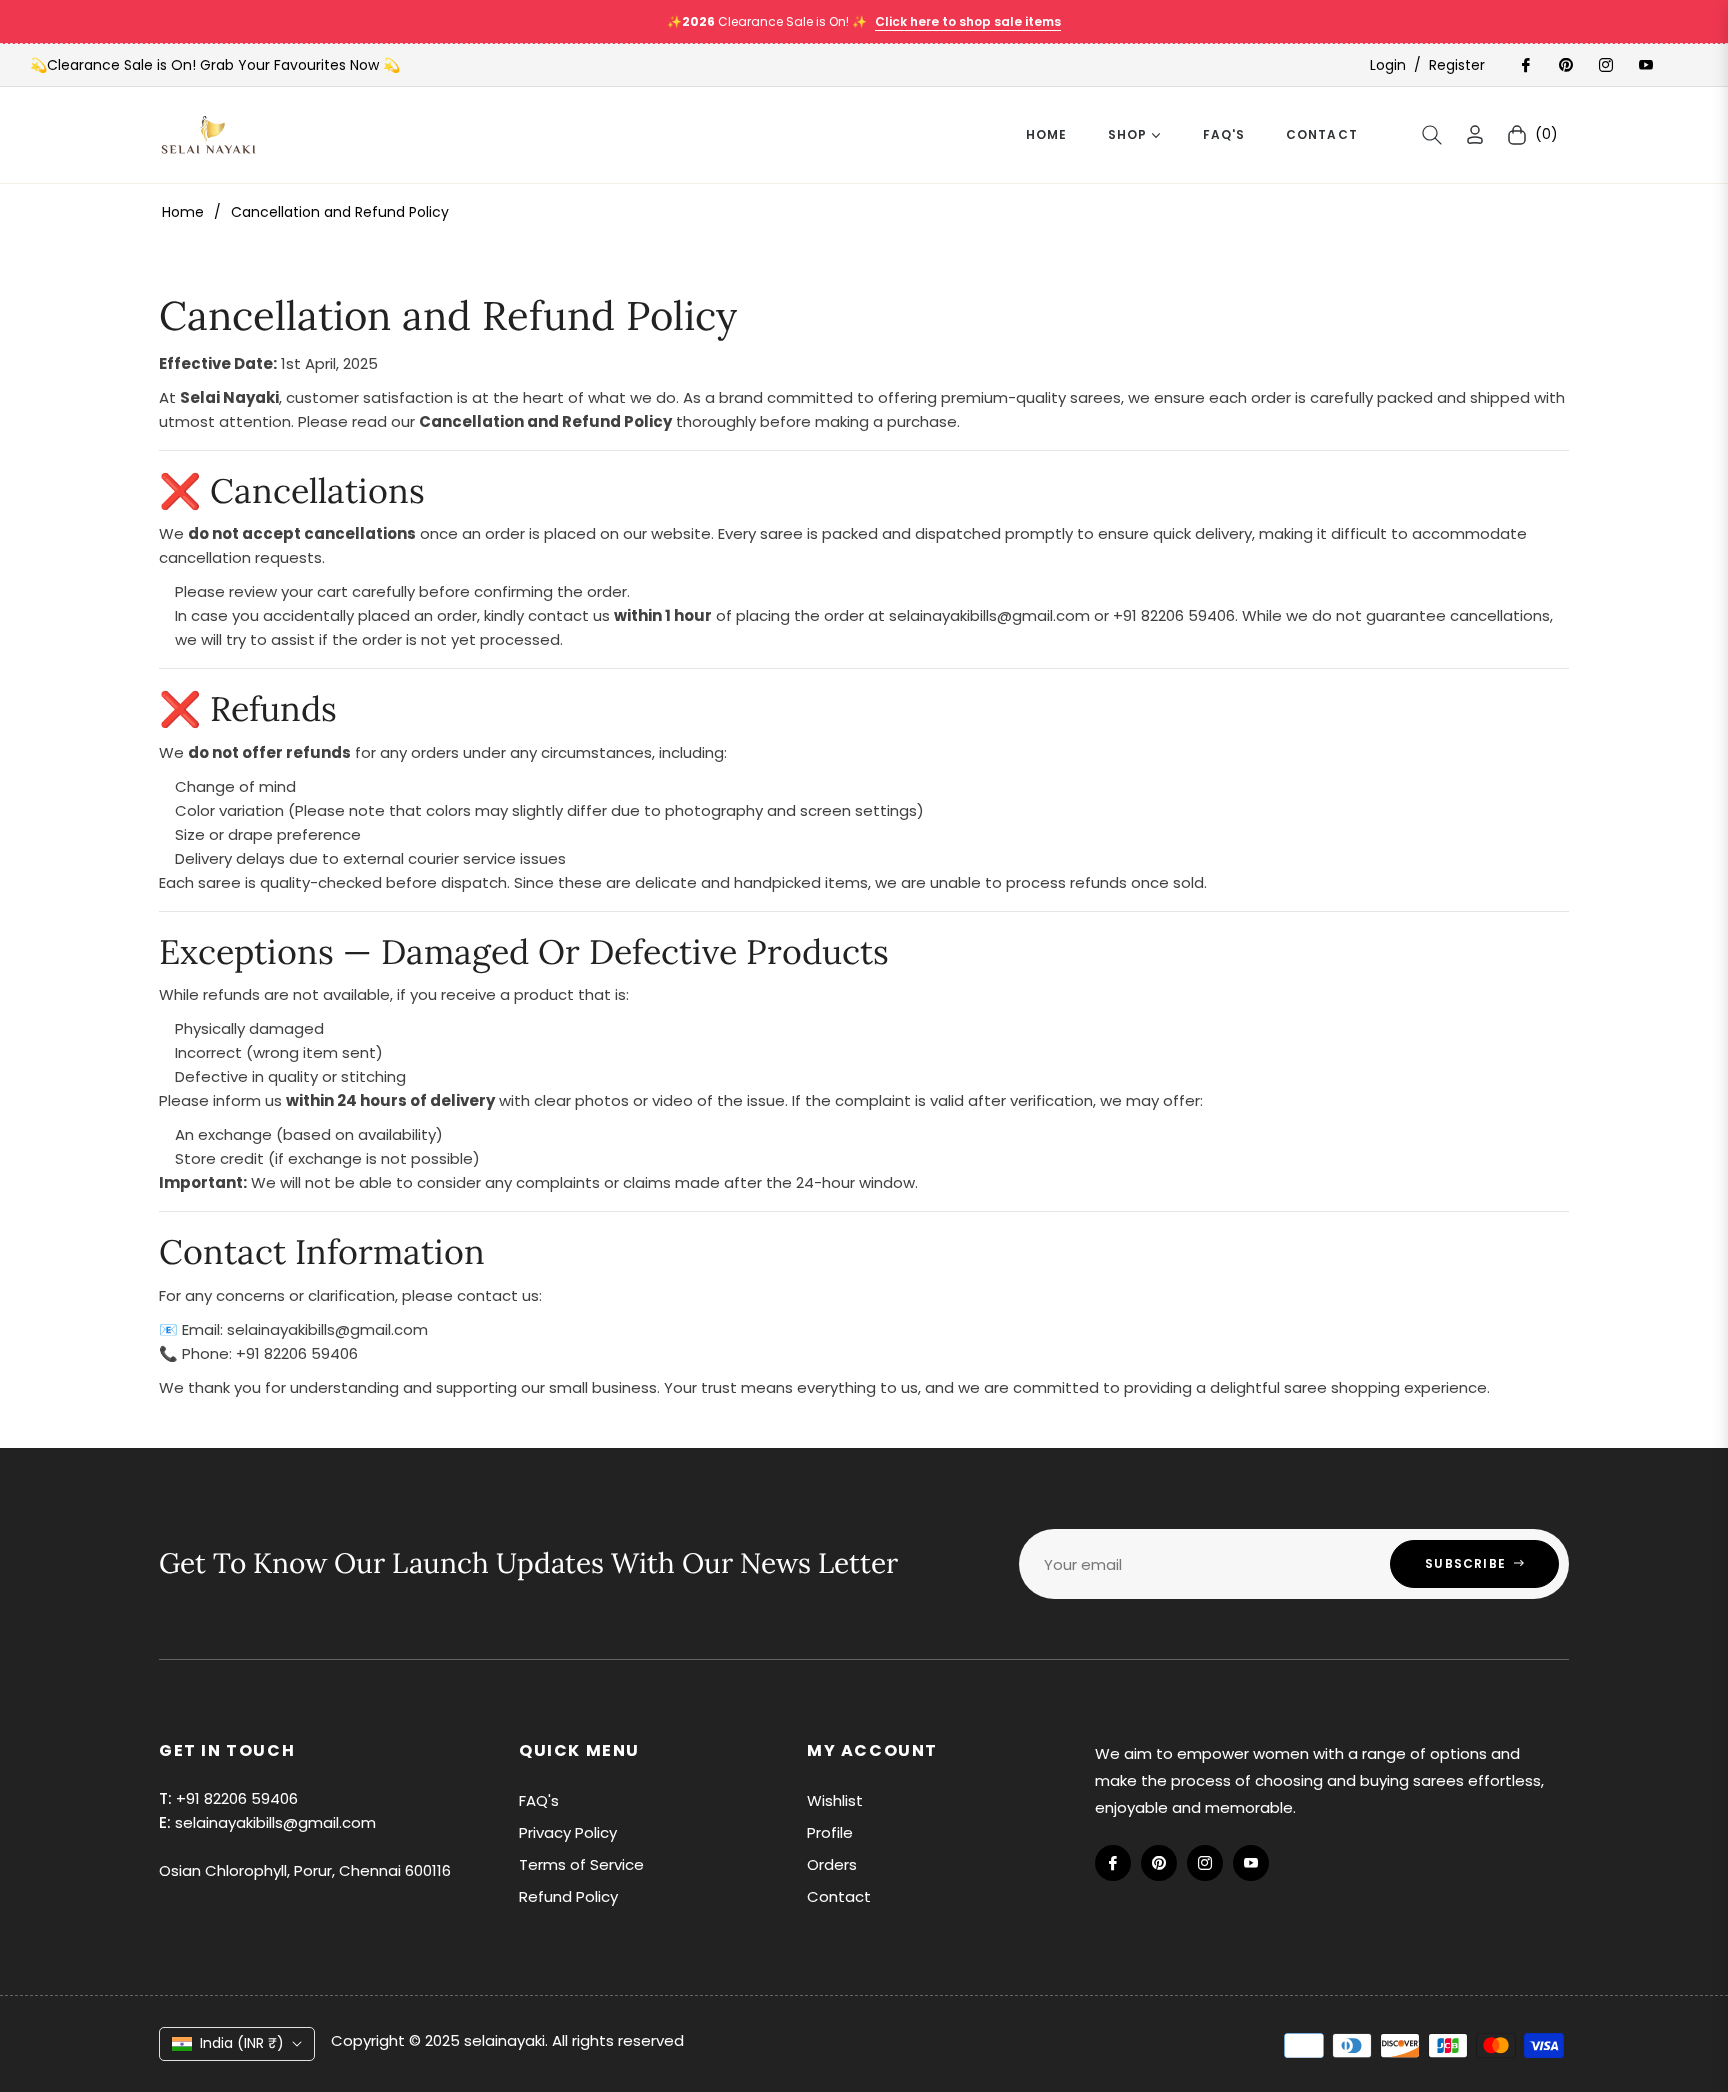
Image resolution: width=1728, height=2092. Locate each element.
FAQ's (539, 1800)
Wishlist (835, 1800)
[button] (1432, 135)
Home (183, 212)
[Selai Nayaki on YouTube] (1645, 65)
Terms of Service (581, 1864)
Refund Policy (568, 1896)
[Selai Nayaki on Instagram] (1605, 65)
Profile (830, 1832)
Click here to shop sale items (968, 21)
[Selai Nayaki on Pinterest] (1565, 65)
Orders (832, 1864)
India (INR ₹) (242, 2043)
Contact (839, 1896)
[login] (1475, 134)
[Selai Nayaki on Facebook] (1525, 65)
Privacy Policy (568, 1832)
